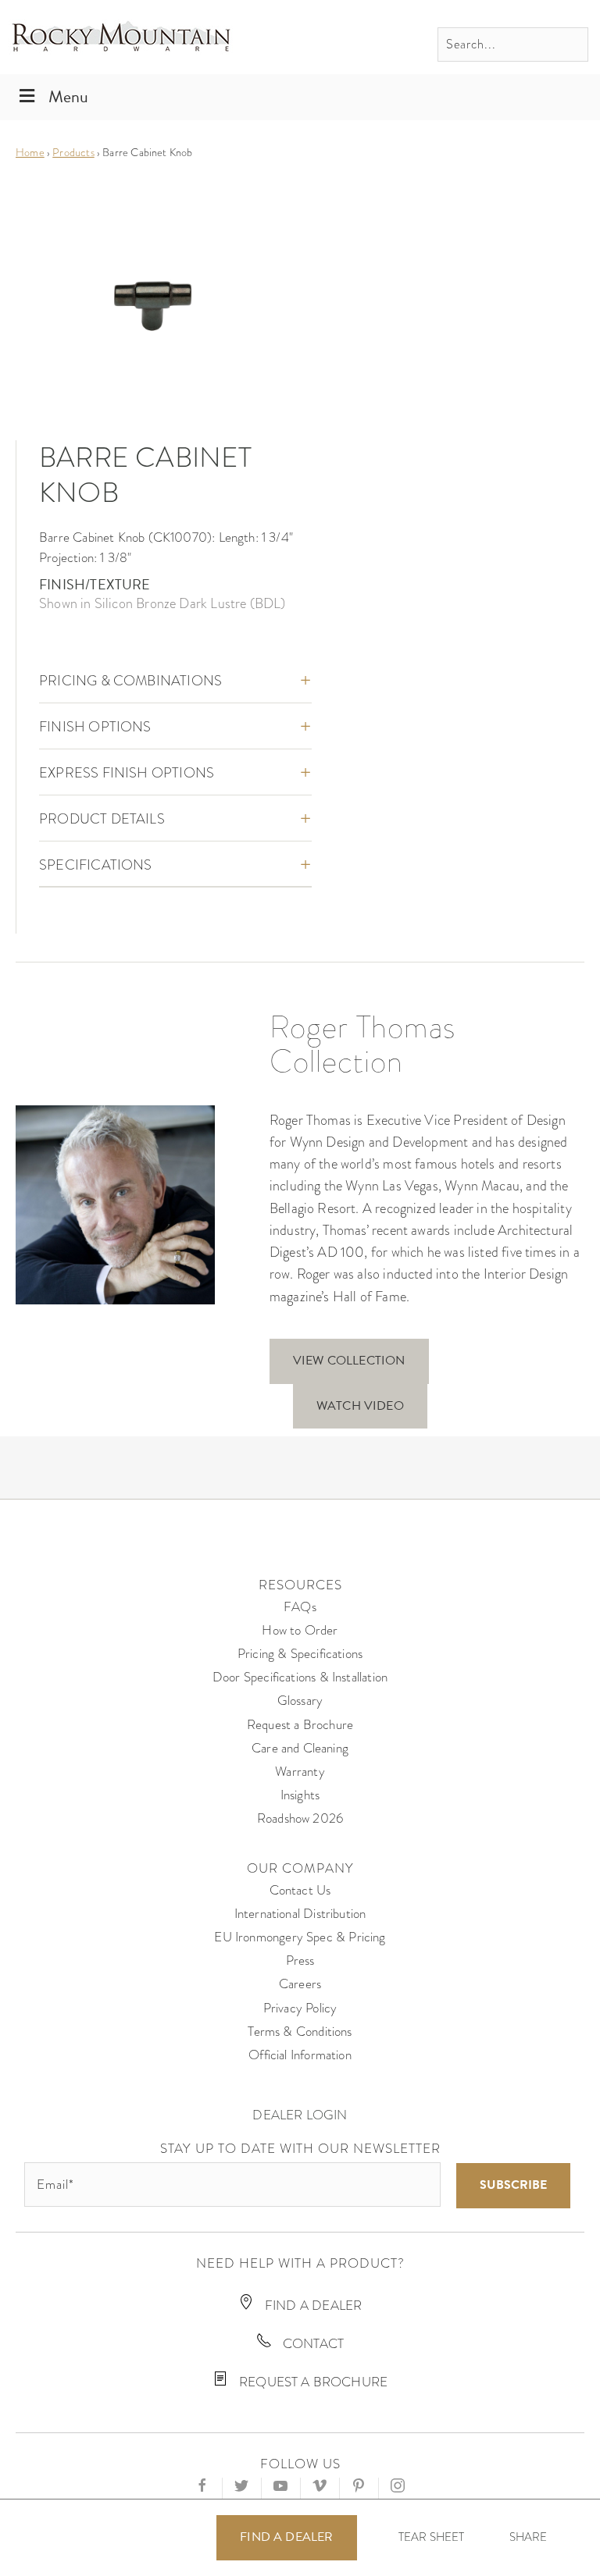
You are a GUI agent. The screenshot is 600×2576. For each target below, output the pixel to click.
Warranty (300, 1772)
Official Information (300, 2055)
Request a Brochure (300, 1725)
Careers (300, 1984)
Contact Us (300, 1890)
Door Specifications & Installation (300, 1677)
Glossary (300, 1701)
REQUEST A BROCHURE (312, 2382)
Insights (300, 1795)
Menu (68, 96)
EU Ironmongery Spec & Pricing (300, 1937)
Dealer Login (300, 2115)
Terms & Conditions (300, 2032)
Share (529, 2537)
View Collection (349, 1361)
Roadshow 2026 (300, 1818)
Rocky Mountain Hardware (121, 37)
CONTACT (312, 2344)
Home (30, 152)
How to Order (300, 1630)
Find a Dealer (286, 2537)
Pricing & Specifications (300, 1654)
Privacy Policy (300, 2008)
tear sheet (432, 2537)
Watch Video (360, 1406)
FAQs (300, 1607)
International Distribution (300, 1914)
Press (300, 1960)
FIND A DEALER (312, 2306)
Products (73, 152)
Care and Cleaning (300, 1748)
